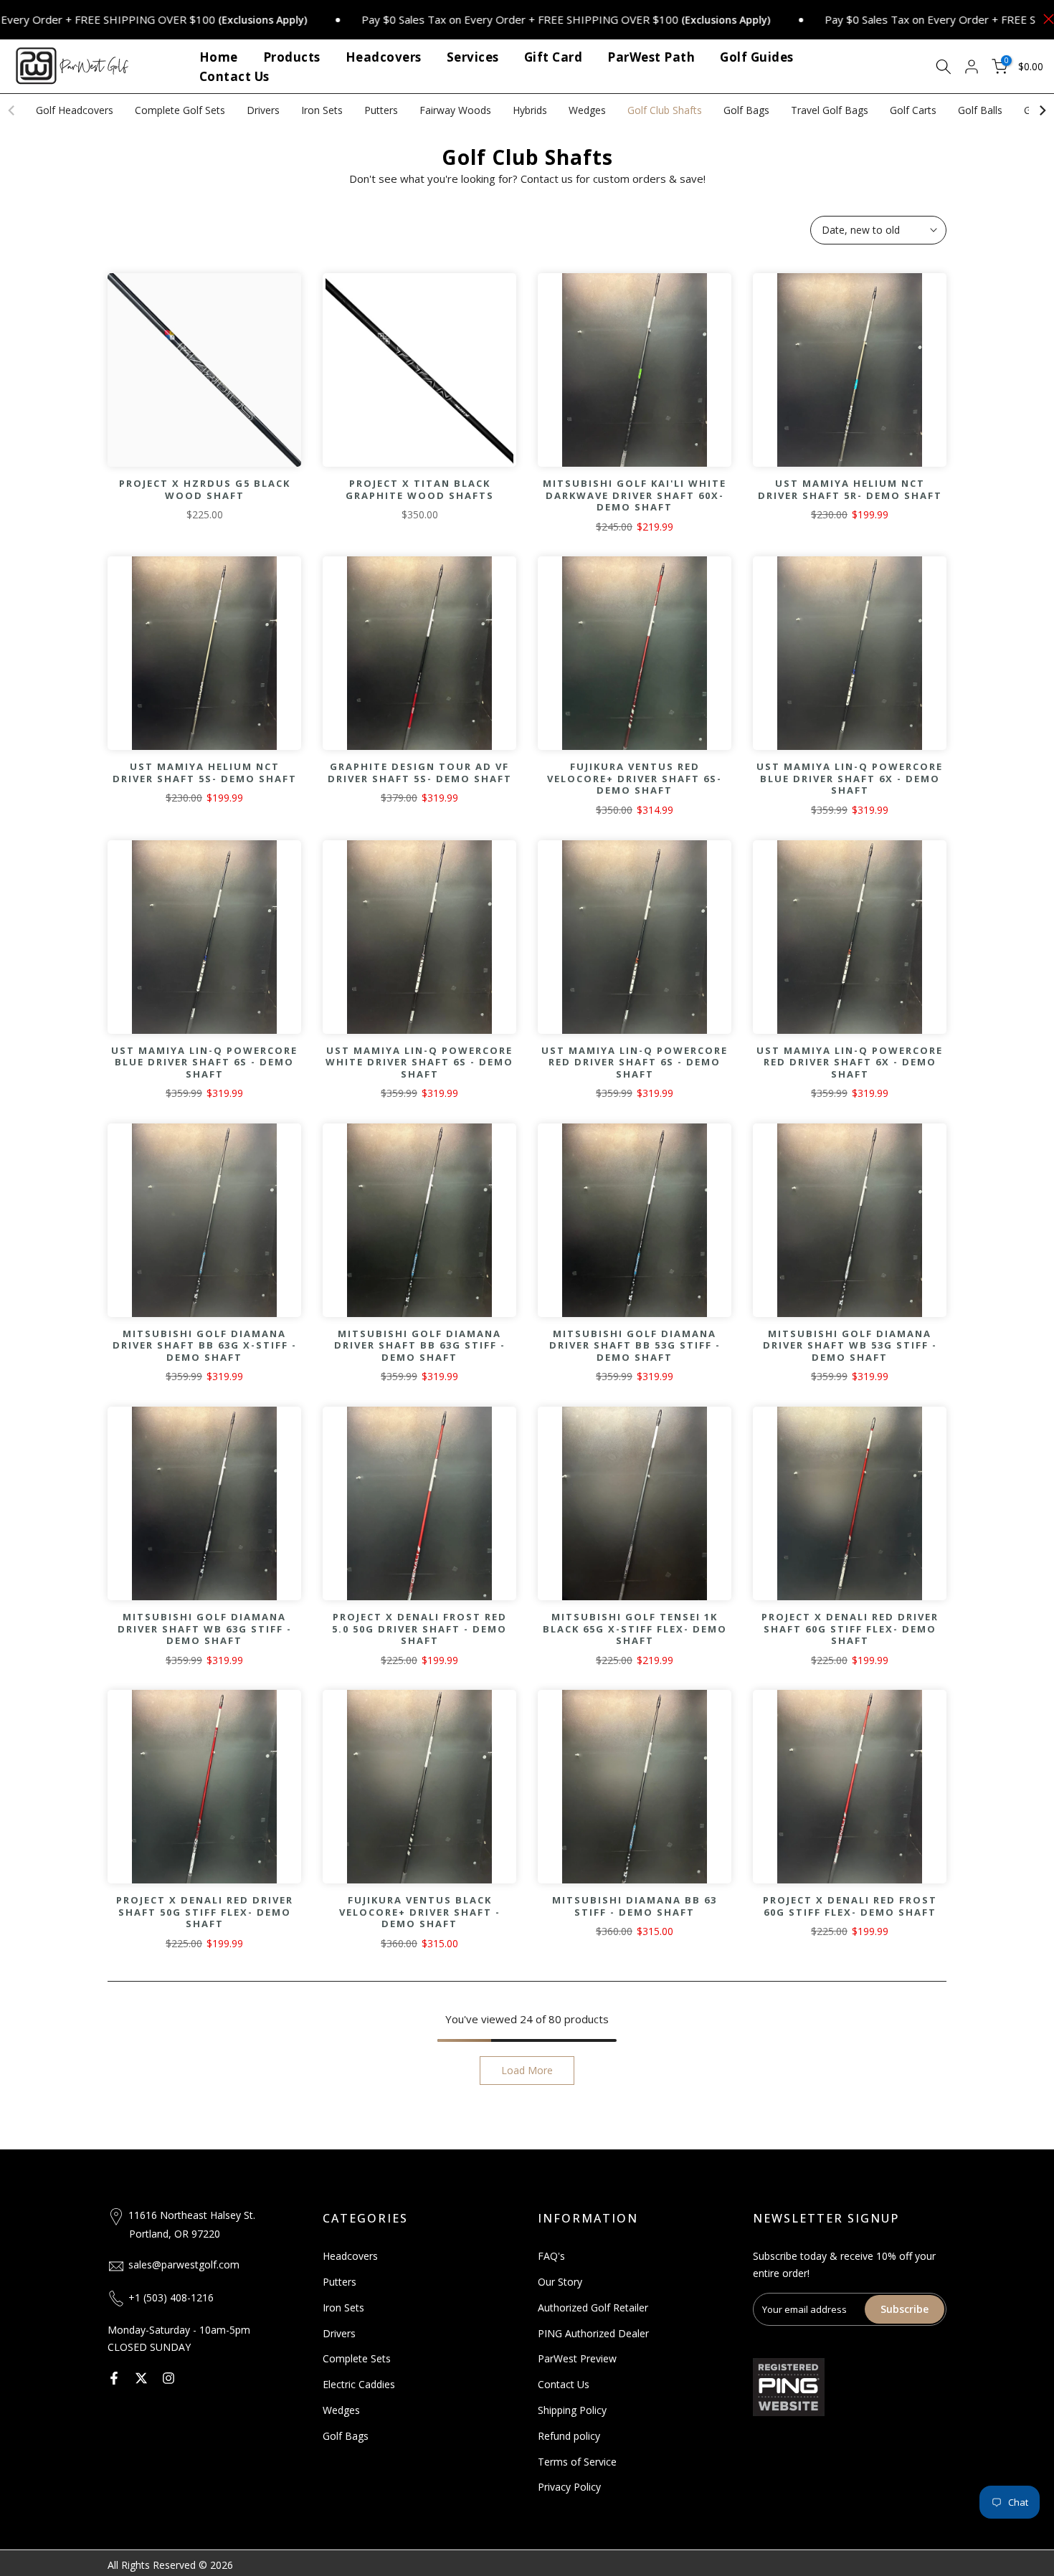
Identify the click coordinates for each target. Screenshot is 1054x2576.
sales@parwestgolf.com (184, 2264)
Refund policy (569, 2436)
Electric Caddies (359, 2384)
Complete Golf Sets (180, 110)
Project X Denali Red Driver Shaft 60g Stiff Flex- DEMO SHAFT (850, 1629)
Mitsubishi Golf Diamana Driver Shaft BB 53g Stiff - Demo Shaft (635, 1345)
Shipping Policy (572, 2410)
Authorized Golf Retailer (593, 2308)
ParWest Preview (577, 2358)
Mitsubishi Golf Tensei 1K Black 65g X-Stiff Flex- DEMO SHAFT (635, 1629)
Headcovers (384, 57)
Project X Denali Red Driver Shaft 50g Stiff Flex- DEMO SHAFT (205, 1912)
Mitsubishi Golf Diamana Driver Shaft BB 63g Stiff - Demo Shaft (420, 1345)
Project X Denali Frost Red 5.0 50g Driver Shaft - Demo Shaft (419, 1629)
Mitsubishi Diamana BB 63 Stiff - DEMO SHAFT (635, 1906)
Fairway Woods (455, 110)
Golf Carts (913, 110)
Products (292, 57)
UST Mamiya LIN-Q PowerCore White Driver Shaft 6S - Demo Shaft (419, 1062)
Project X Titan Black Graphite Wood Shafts (420, 489)
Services (473, 57)
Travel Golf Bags (830, 110)
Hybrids (530, 110)
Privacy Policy (569, 2487)
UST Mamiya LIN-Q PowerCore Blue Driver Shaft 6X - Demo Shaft (850, 778)
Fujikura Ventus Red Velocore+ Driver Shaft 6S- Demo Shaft (635, 778)
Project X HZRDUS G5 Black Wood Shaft (205, 489)
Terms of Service (577, 2462)
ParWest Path (651, 57)
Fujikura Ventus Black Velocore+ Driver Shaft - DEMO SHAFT (420, 1912)
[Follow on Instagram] (168, 2378)
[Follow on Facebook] (114, 2378)
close (1045, 19)
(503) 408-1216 (179, 2297)
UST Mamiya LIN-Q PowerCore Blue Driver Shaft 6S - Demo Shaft (204, 1062)
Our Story (560, 2282)
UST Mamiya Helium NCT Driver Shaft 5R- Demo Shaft (850, 489)
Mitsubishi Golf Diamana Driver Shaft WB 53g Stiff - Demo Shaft (850, 1345)
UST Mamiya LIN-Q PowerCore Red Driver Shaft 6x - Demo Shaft (850, 1062)
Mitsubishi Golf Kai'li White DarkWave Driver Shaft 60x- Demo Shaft (635, 495)
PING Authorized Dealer (593, 2333)
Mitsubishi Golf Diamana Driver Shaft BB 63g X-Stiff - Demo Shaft (205, 1345)
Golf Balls (980, 110)
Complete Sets (357, 2358)
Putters (381, 110)
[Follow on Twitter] (141, 2378)
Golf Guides (757, 57)
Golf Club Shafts (665, 110)
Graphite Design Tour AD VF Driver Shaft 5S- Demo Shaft (420, 773)
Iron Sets (322, 110)
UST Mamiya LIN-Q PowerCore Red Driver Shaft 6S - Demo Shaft (635, 1062)
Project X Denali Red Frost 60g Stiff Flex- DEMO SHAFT (850, 1906)
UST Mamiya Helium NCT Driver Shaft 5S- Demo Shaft (205, 773)
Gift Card (554, 57)
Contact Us (234, 76)
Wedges (587, 110)
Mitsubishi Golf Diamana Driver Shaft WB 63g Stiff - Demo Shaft (205, 1629)
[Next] (1042, 110)
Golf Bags (746, 110)
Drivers (263, 110)
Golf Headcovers (75, 110)
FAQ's (551, 2256)
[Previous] (12, 110)
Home (219, 57)
